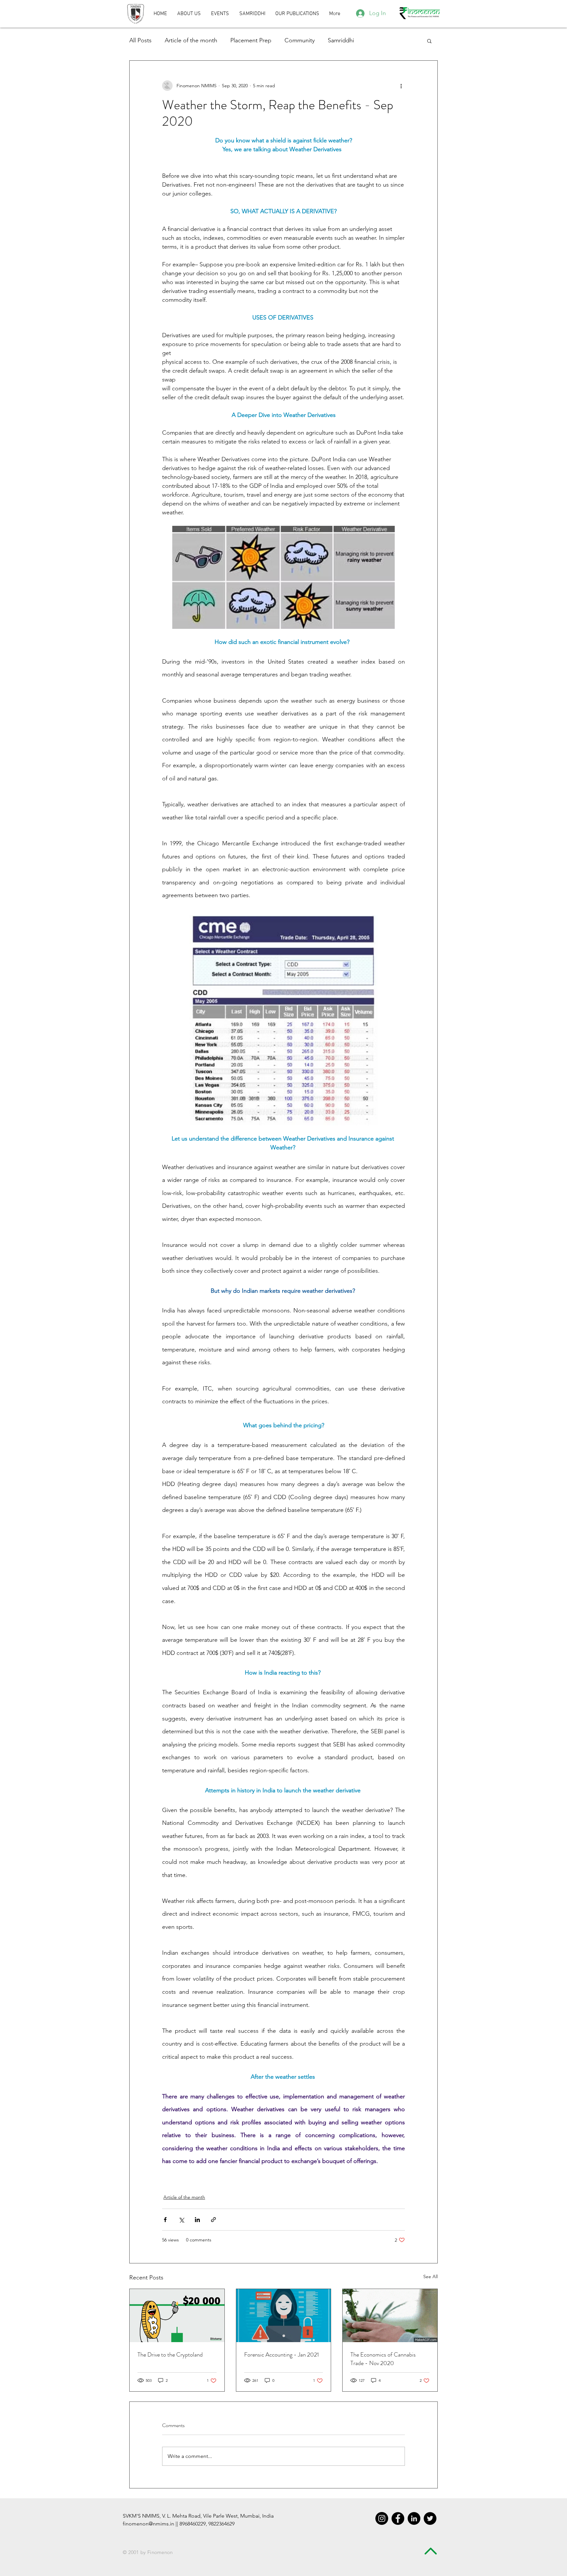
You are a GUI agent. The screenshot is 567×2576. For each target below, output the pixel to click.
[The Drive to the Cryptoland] (177, 2316)
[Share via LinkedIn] (197, 2220)
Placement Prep (251, 40)
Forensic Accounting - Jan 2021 (282, 2355)
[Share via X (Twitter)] (181, 2220)
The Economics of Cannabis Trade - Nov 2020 (383, 2359)
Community (300, 40)
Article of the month (191, 40)
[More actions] (401, 86)
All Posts (140, 40)
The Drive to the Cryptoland (170, 2355)
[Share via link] (213, 2220)
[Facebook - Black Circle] (398, 2518)
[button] (297, 14)
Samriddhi (341, 40)
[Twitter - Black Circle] (430, 2518)
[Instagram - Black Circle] (382, 2518)
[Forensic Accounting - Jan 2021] (284, 2316)
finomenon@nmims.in (148, 2524)
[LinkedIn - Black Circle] (414, 2518)
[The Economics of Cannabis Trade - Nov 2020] (390, 2316)
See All (430, 2277)
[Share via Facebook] (165, 2220)
